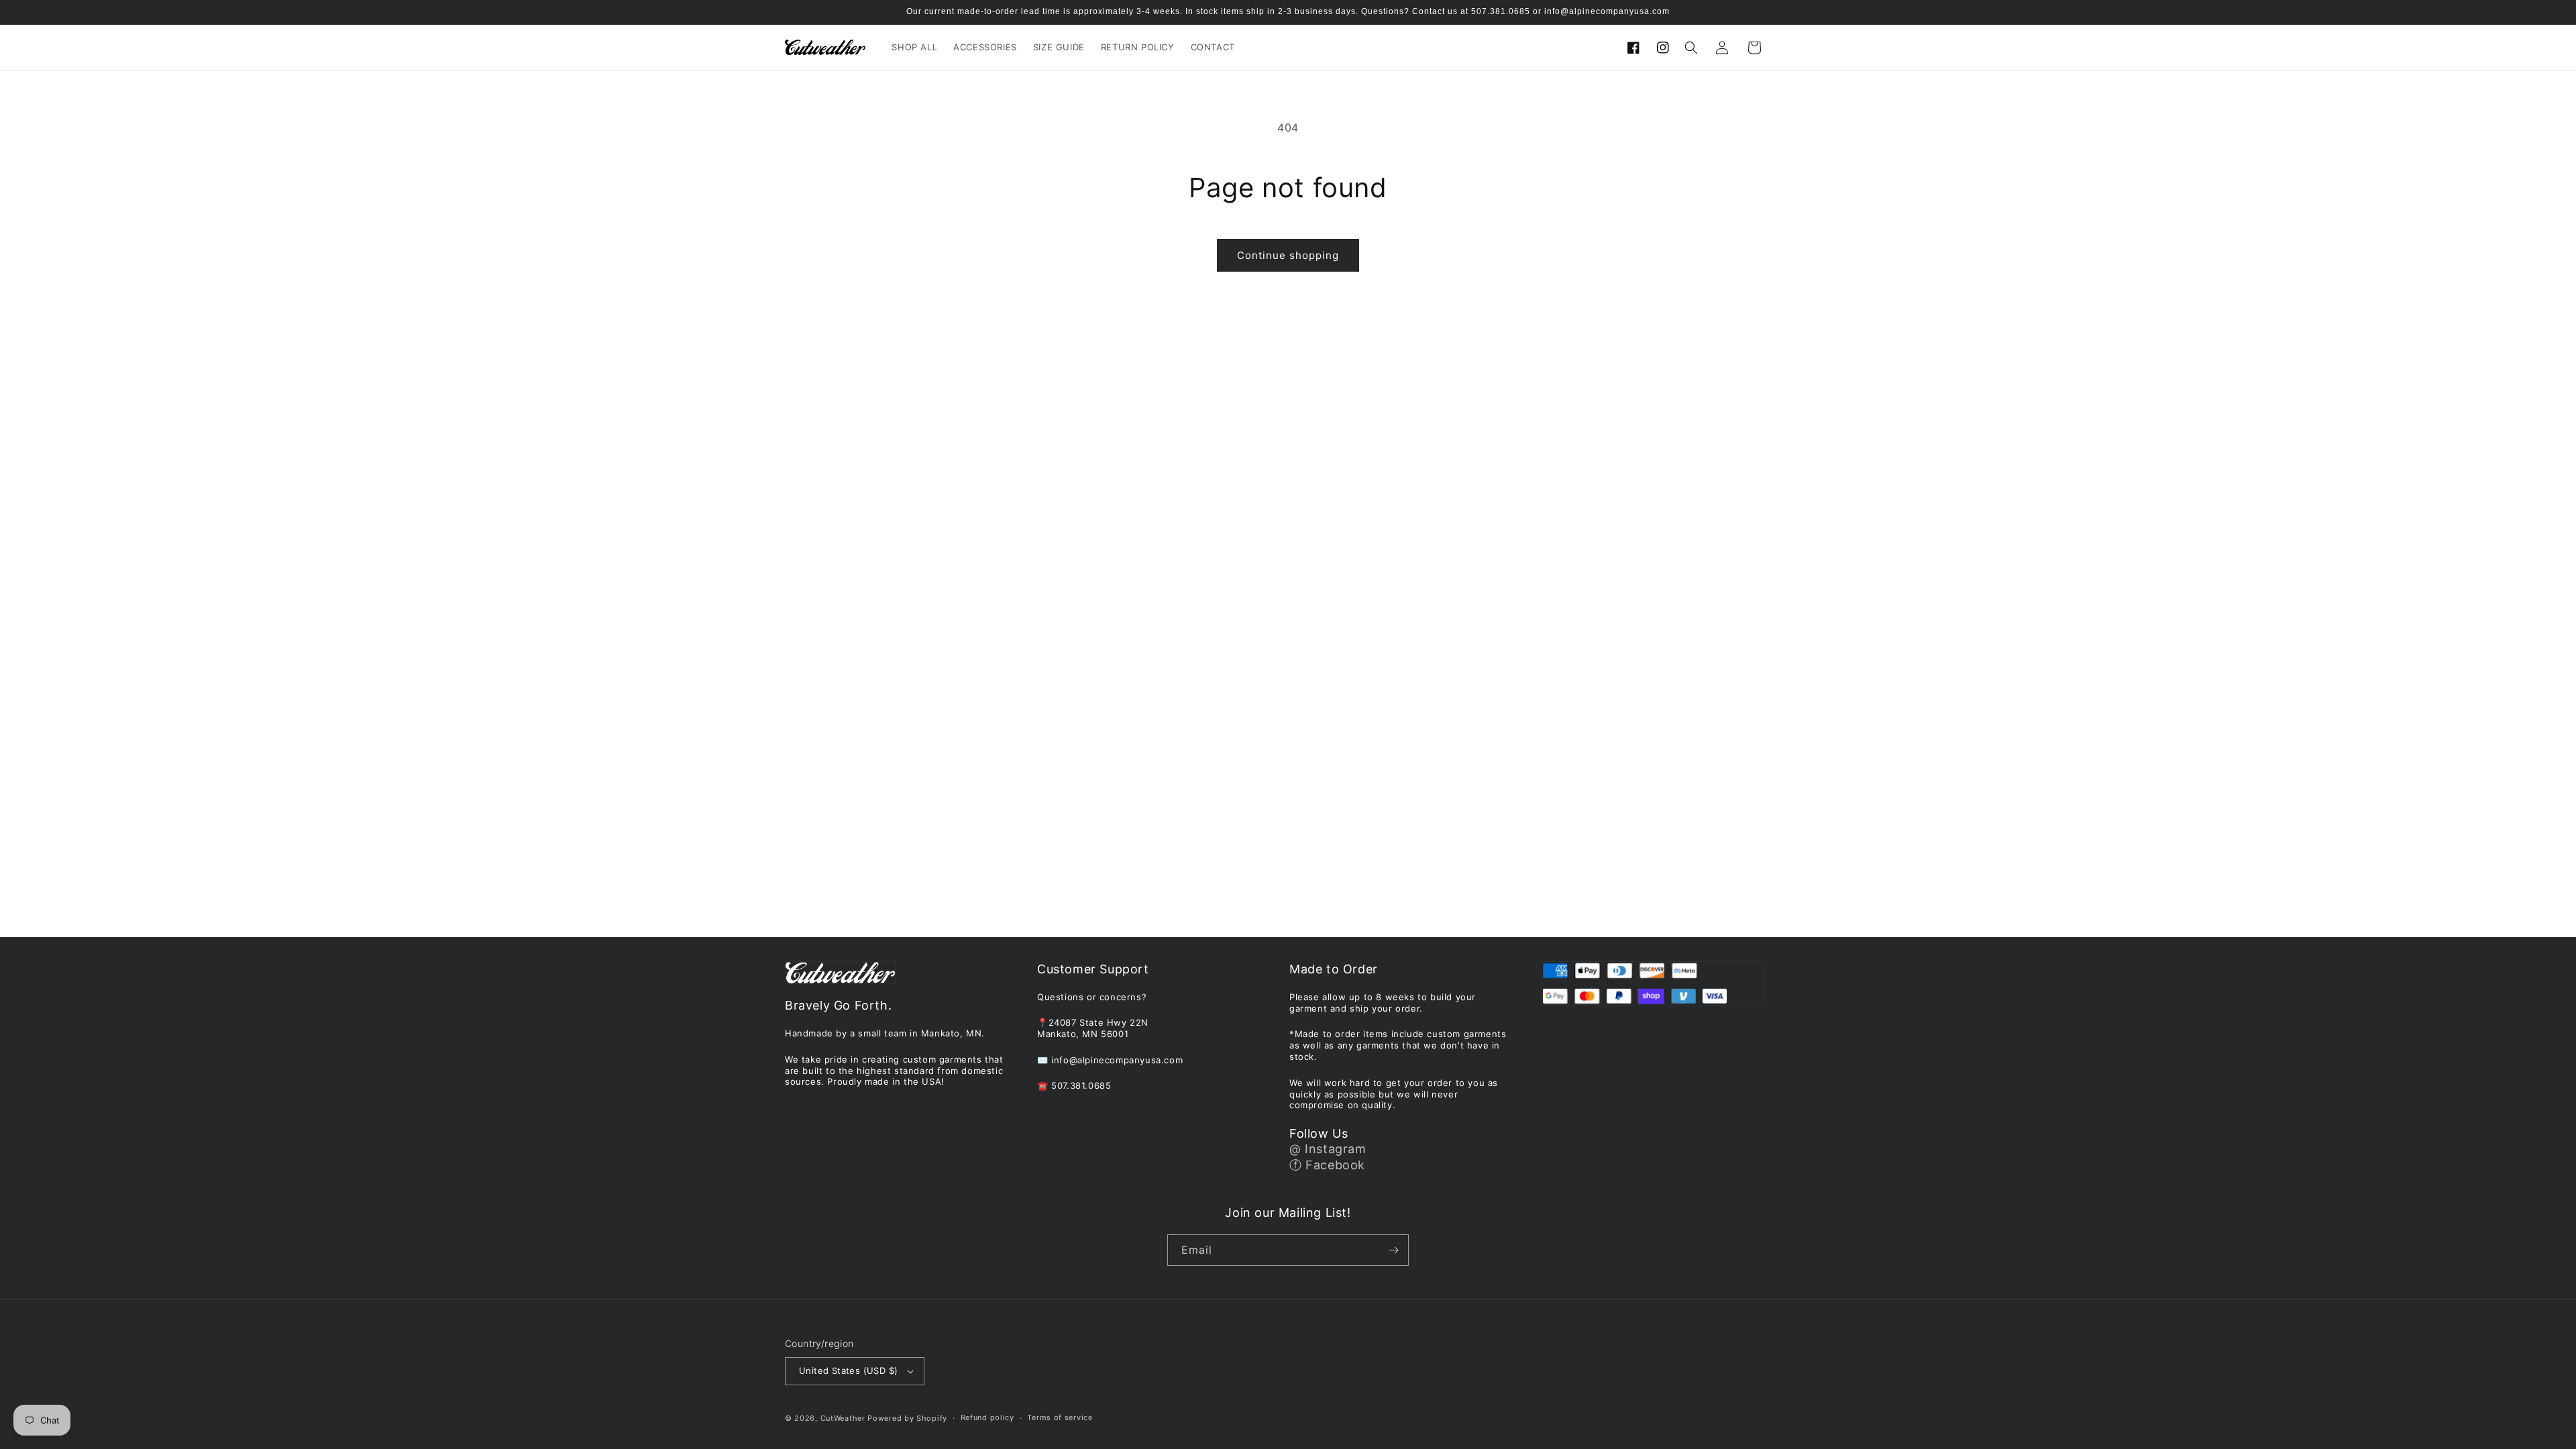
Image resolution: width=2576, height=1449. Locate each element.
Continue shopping (1288, 255)
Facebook (1335, 1165)
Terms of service (1060, 1417)
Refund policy (987, 1417)
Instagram (1335, 1149)
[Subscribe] (1393, 1250)
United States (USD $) (848, 1371)
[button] (1691, 48)
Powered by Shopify (907, 1418)
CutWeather (843, 1418)
